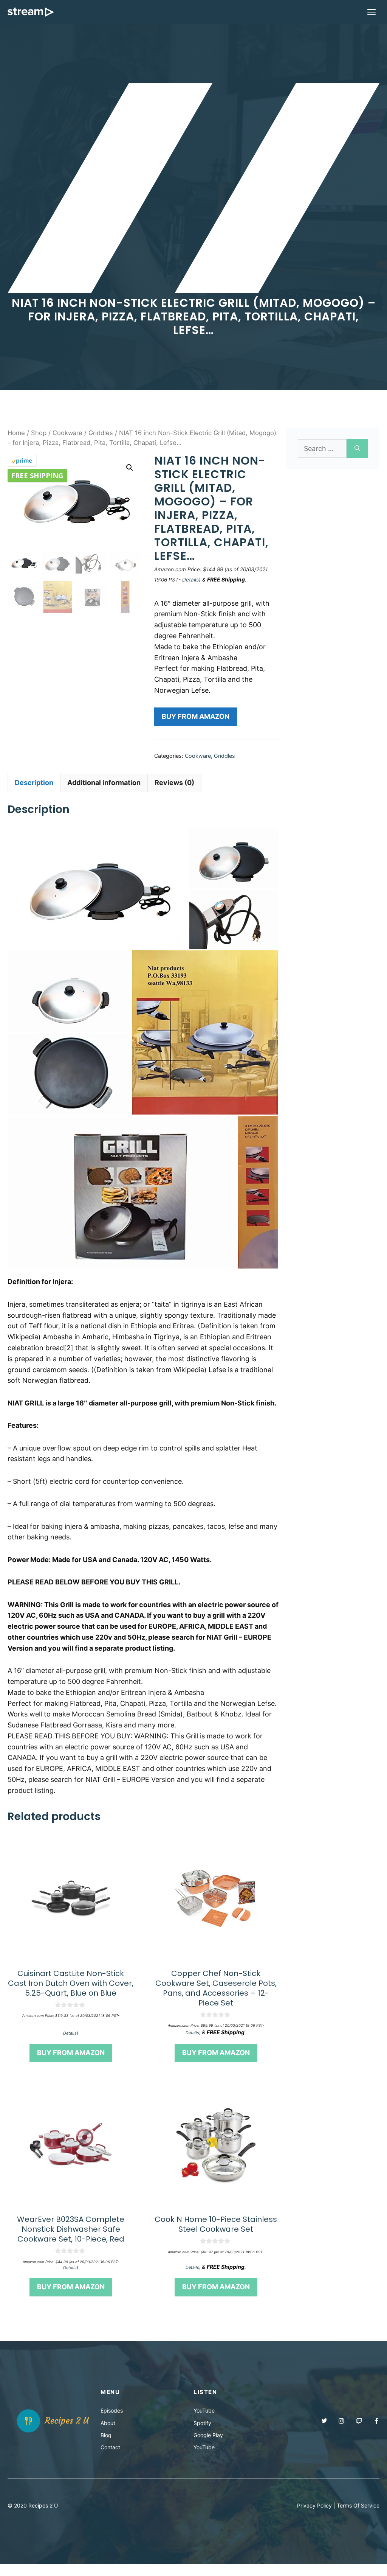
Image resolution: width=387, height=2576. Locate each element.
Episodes (112, 2410)
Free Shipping (37, 476)
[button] (130, 468)
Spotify (202, 2423)
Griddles (101, 433)
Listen (205, 2392)
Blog (106, 2435)
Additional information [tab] (104, 783)
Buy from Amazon (196, 716)
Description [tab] (34, 783)
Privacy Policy (314, 2505)
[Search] (357, 449)
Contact (110, 2447)
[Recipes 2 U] (31, 12)
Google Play (208, 2435)
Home (16, 433)
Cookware (67, 433)
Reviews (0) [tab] (174, 783)
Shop (39, 433)
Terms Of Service (358, 2505)
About (108, 2423)
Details (190, 580)
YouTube (204, 2410)
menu (110, 2392)
